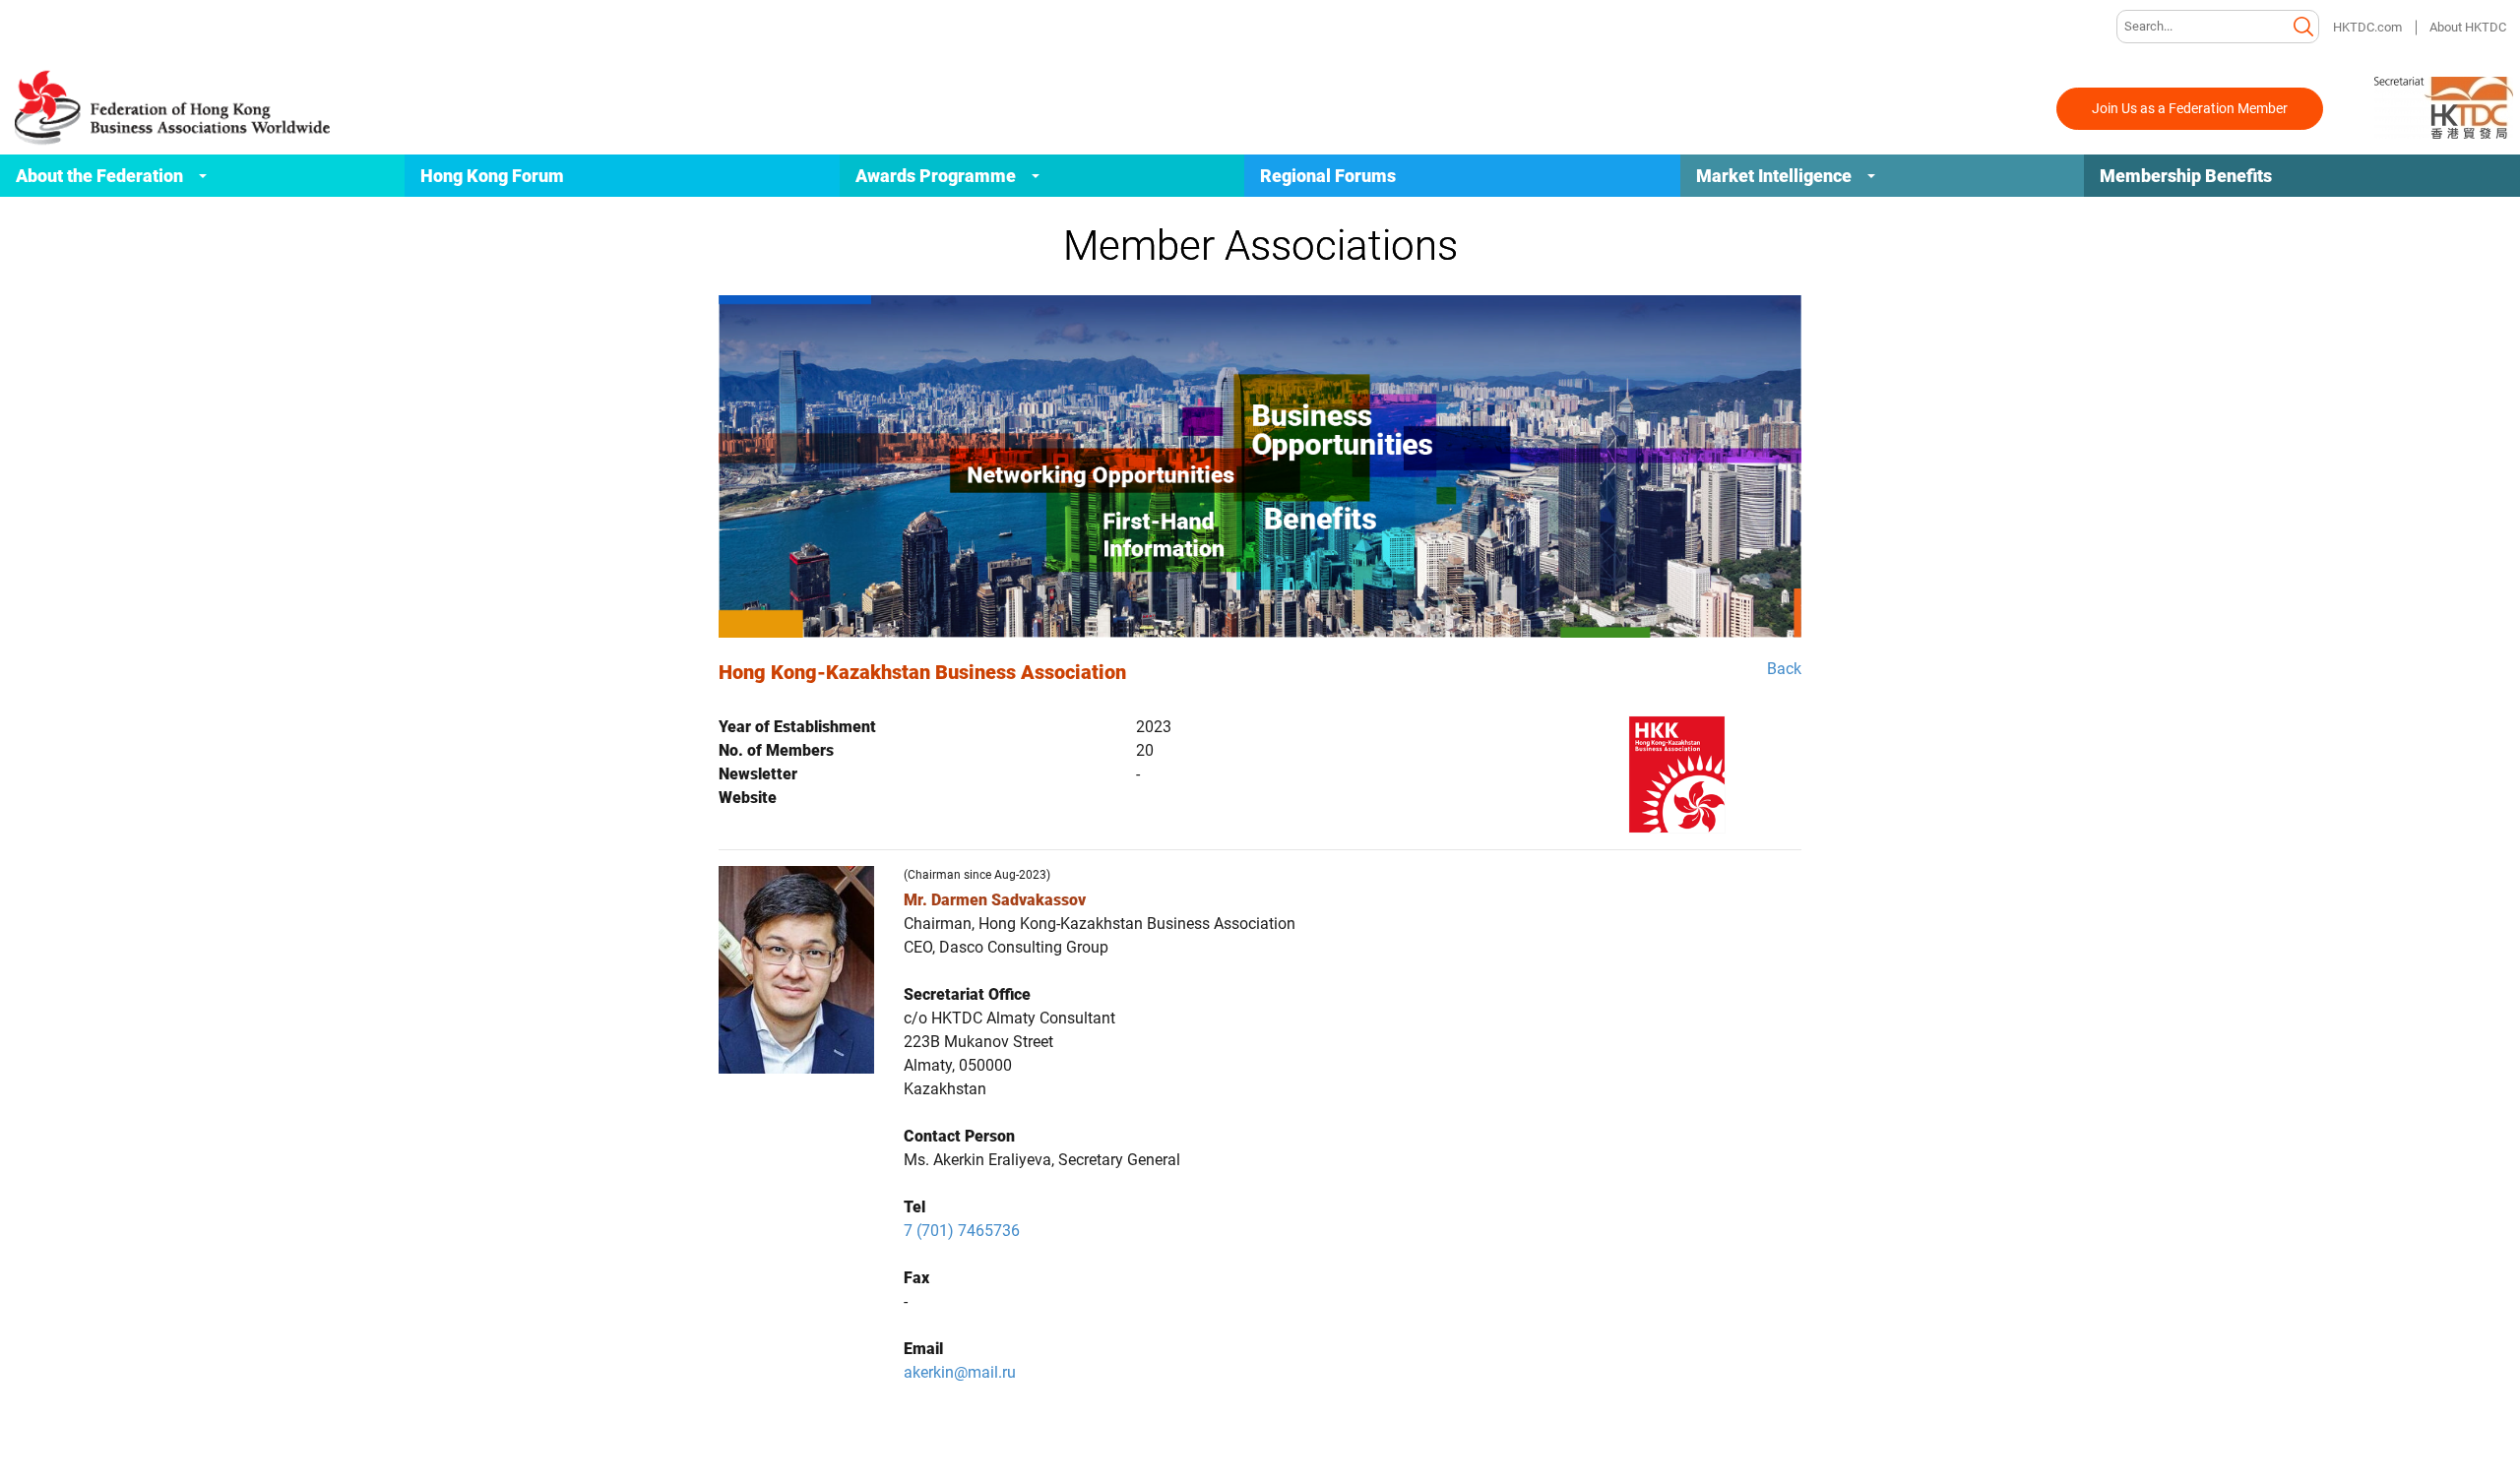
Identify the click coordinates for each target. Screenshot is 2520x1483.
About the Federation (99, 176)
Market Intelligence (1774, 176)
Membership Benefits (2186, 176)
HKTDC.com (2367, 27)
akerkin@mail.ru (960, 1372)
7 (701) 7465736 (962, 1231)
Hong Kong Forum (492, 176)
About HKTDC (2468, 27)
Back (1784, 669)
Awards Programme (936, 176)
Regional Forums (1328, 176)
